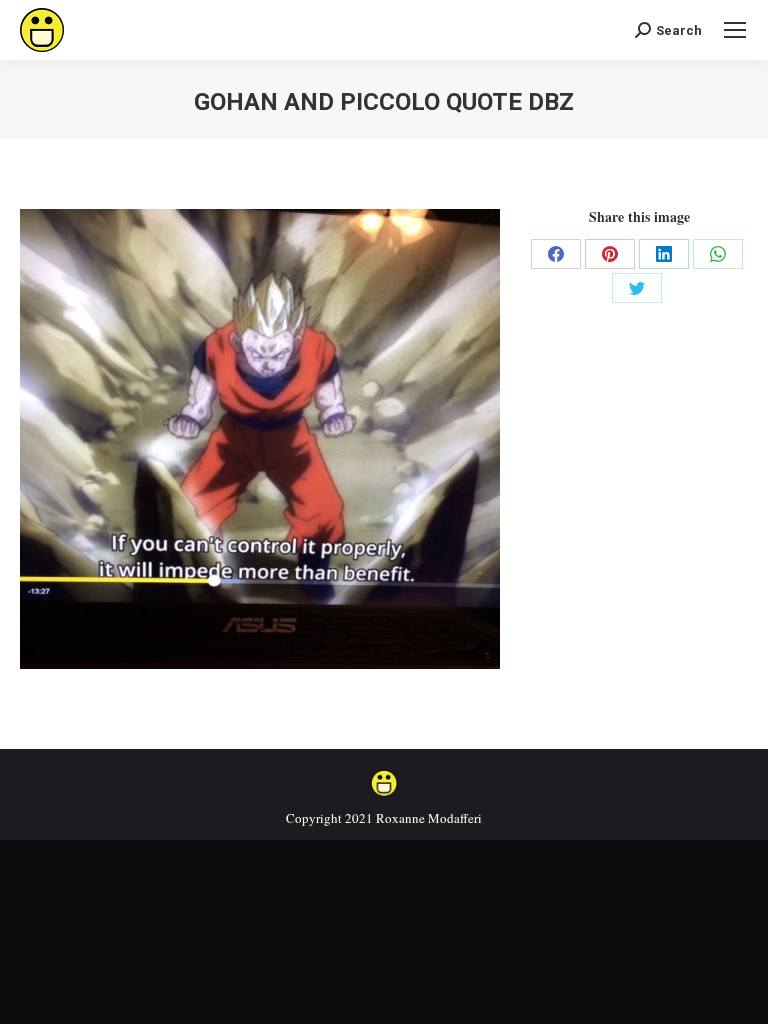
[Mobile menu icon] (735, 30)
